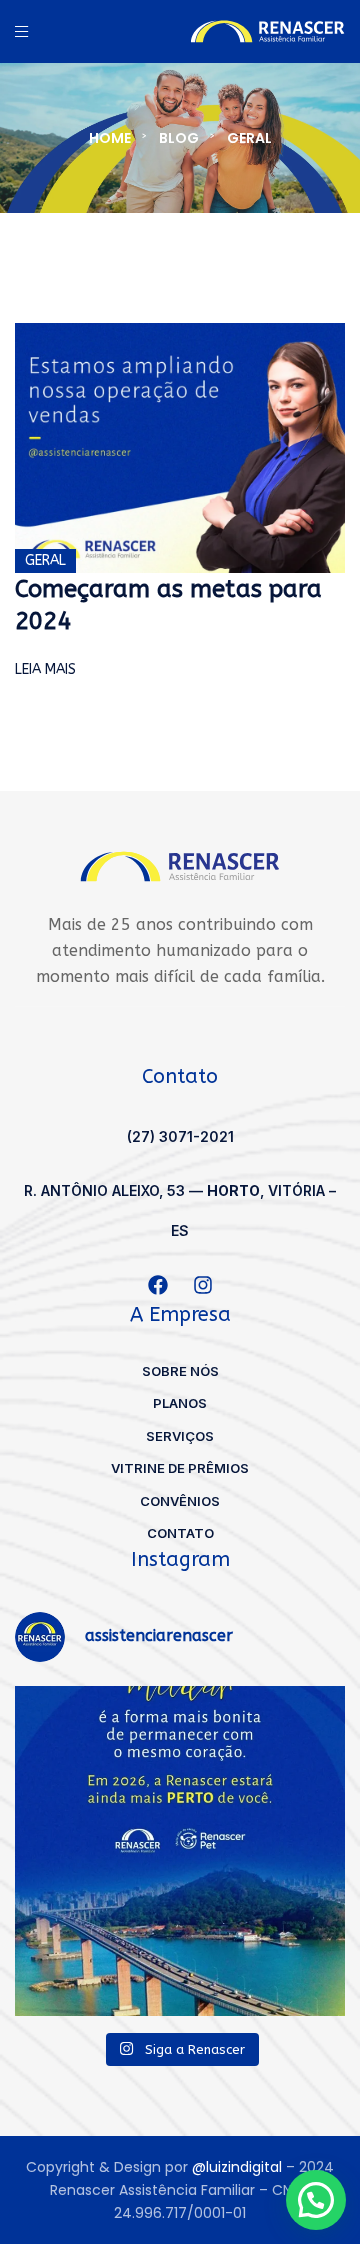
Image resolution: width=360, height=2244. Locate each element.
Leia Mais (45, 669)
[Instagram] (203, 1285)
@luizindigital (237, 2167)
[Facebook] (158, 1285)
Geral (45, 560)
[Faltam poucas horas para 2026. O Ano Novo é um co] (180, 1851)
